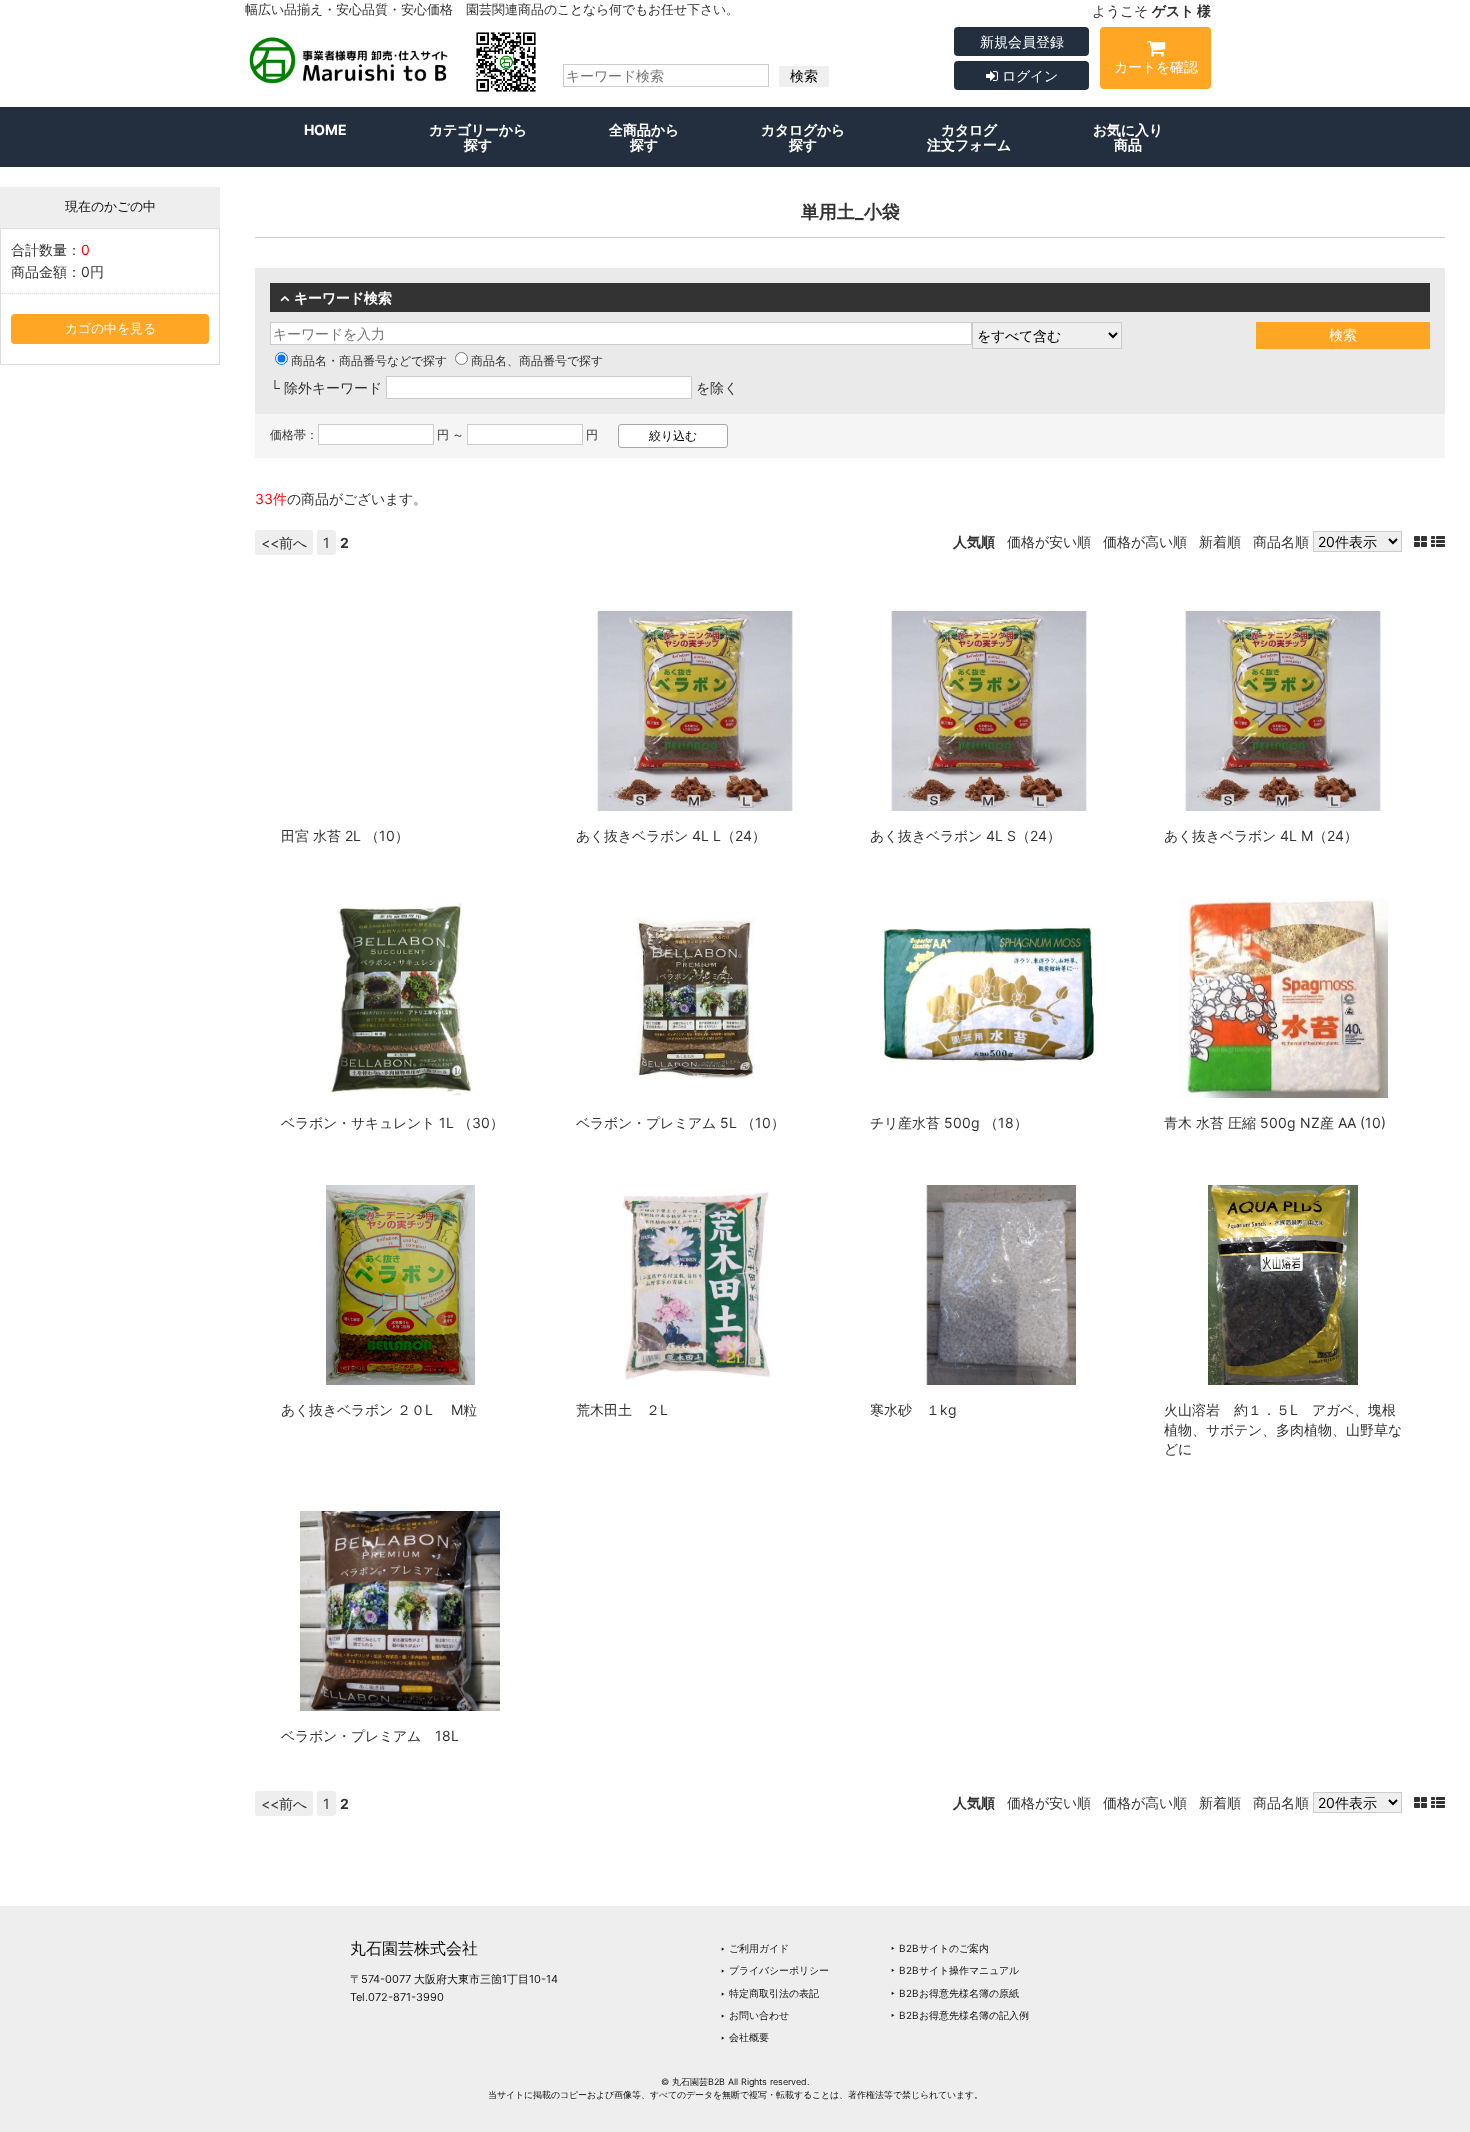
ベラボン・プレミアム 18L (370, 1735)
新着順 (1220, 541)
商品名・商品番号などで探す (369, 360)
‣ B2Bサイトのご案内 (939, 1948)
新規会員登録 (1022, 41)
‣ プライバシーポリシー (774, 1970)
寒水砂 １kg (913, 1409)
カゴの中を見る (110, 328)
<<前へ (284, 542)
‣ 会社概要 (744, 2037)
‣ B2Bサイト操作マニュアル (954, 1970)
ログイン (1028, 75)
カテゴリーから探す (478, 137)
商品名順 (1281, 541)
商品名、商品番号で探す (537, 360)
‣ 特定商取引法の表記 (769, 1993)
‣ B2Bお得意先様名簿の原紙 (954, 1993)
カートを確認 (1156, 66)
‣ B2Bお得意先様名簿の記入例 (959, 2015)
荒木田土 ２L (622, 1409)
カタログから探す (803, 137)
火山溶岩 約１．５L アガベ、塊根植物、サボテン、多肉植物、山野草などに (1283, 1429)
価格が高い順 (1145, 541)
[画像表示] (1422, 541)
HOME (325, 129)
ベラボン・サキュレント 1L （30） (392, 1122)
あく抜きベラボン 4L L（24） (671, 835)
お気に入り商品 (1128, 137)
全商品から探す (644, 137)
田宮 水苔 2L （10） (345, 835)
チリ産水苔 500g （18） (949, 1122)
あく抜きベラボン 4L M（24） (1261, 835)
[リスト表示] (1438, 541)
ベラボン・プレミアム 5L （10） (680, 1122)
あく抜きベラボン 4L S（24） (965, 835)
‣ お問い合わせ (754, 2015)
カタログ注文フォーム (969, 137)
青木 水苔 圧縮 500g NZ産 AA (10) (1275, 1122)
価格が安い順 (1049, 541)
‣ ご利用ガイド (754, 1948)
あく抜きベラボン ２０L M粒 (379, 1409)
